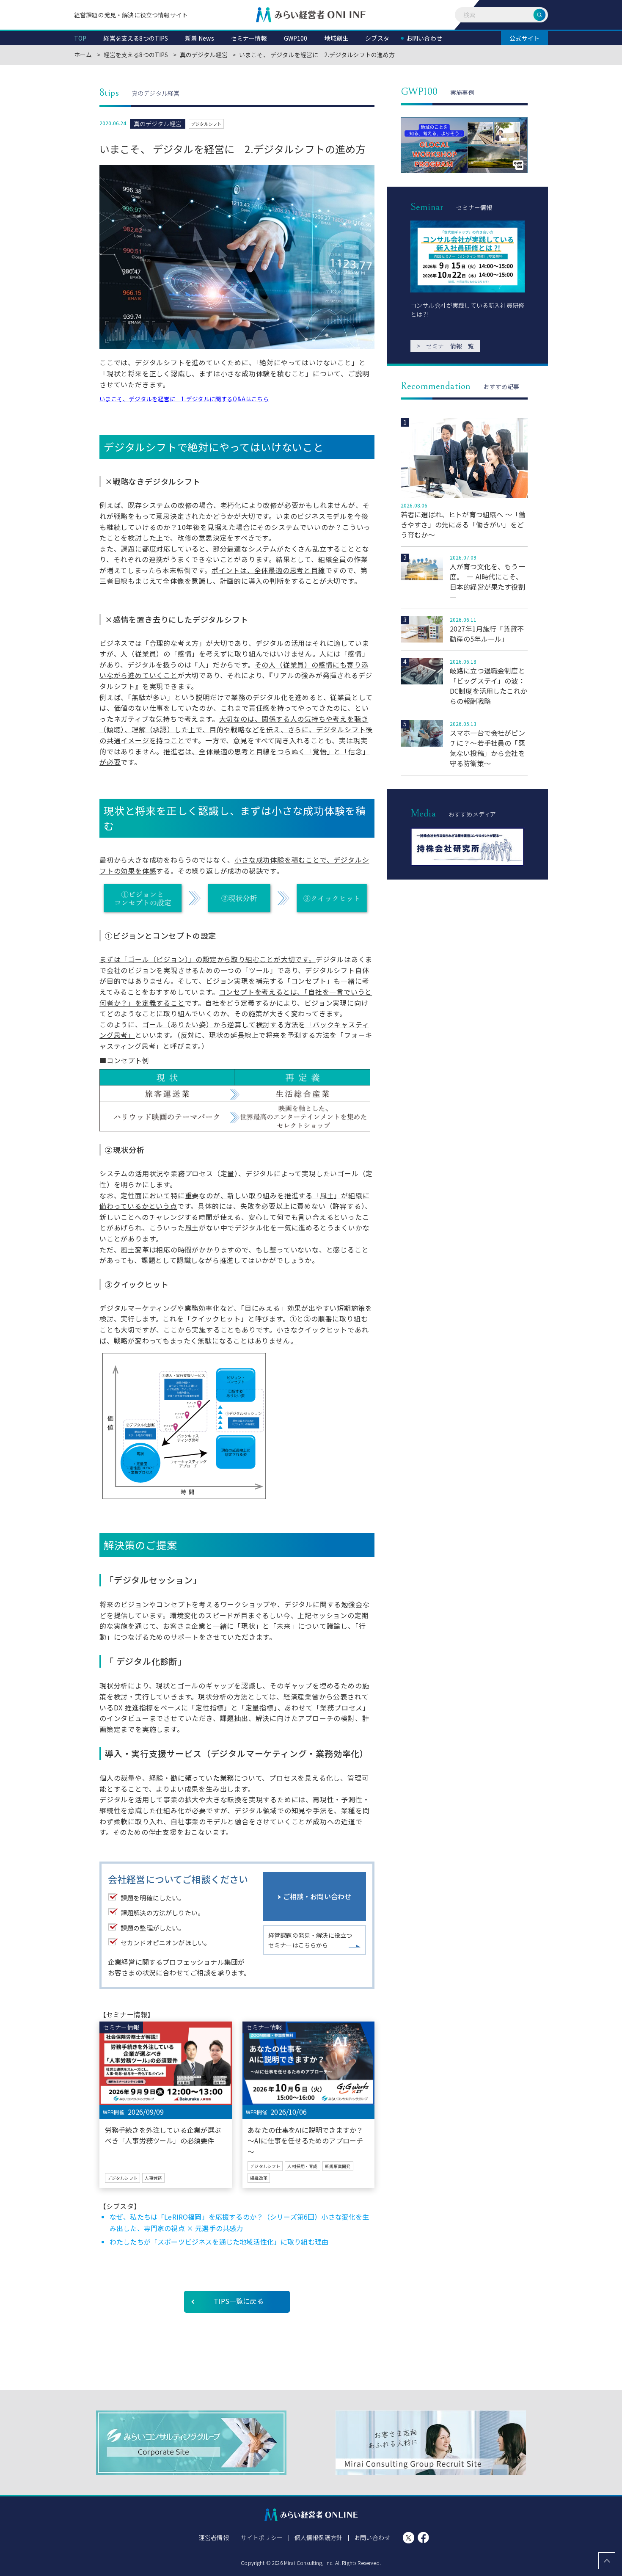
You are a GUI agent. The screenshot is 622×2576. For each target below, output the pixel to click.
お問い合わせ (372, 2537)
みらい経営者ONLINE (311, 15)
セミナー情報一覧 (445, 346)
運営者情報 (214, 2537)
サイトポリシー (262, 2537)
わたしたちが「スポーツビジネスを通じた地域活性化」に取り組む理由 (219, 2242)
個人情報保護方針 (318, 2537)
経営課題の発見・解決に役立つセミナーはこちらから (310, 1940)
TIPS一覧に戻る (238, 2301)
